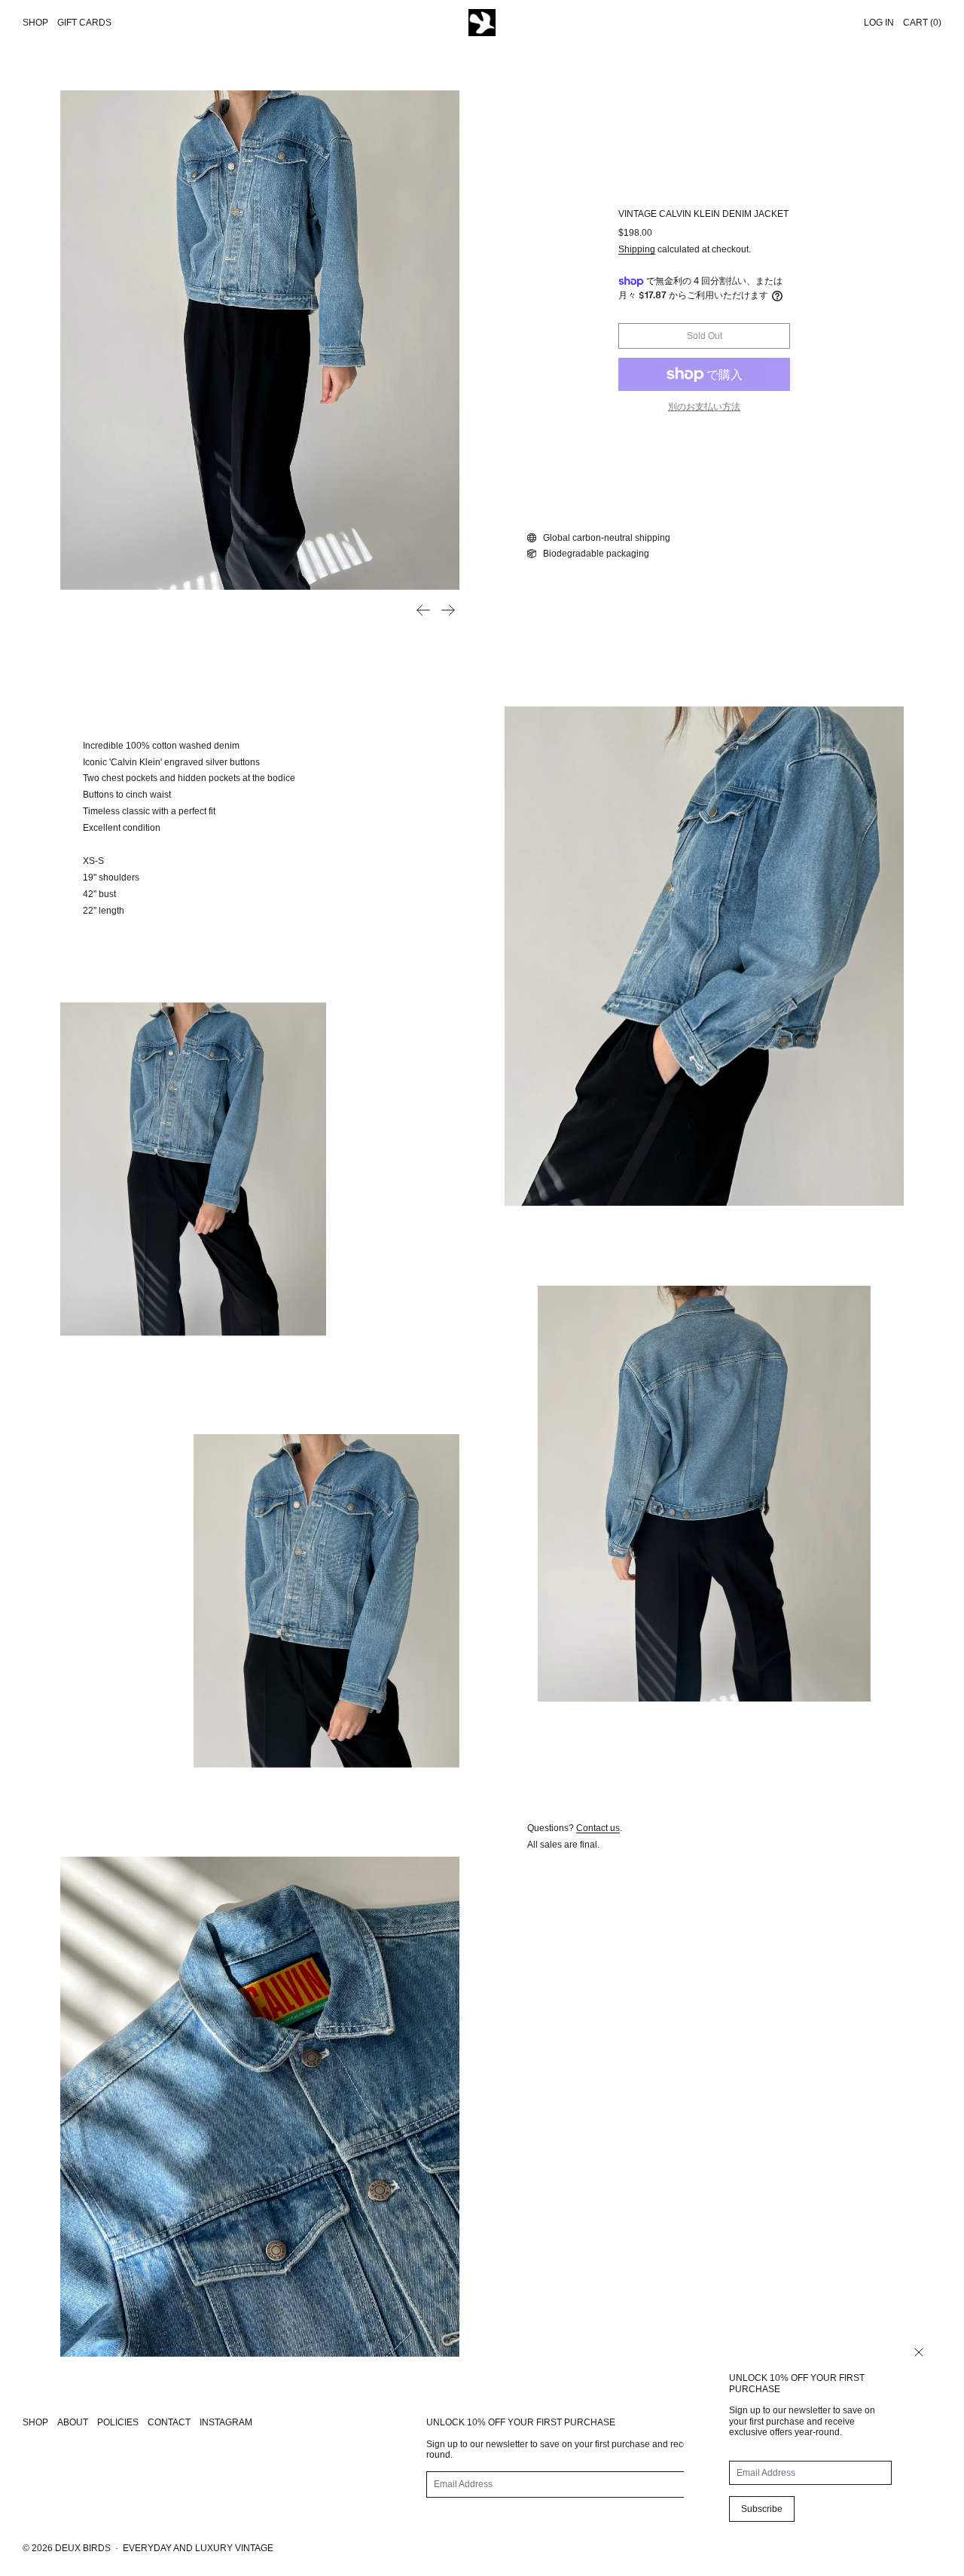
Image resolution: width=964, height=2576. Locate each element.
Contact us (598, 1828)
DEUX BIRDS (83, 2548)
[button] (260, 340)
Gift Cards (84, 23)
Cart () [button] (922, 23)
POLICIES (118, 2422)
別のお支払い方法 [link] (704, 407)
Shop (35, 23)
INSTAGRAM (226, 2422)
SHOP (35, 2422)
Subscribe (762, 2509)
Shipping (637, 249)
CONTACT (169, 2422)
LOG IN (879, 23)
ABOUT (73, 2422)
